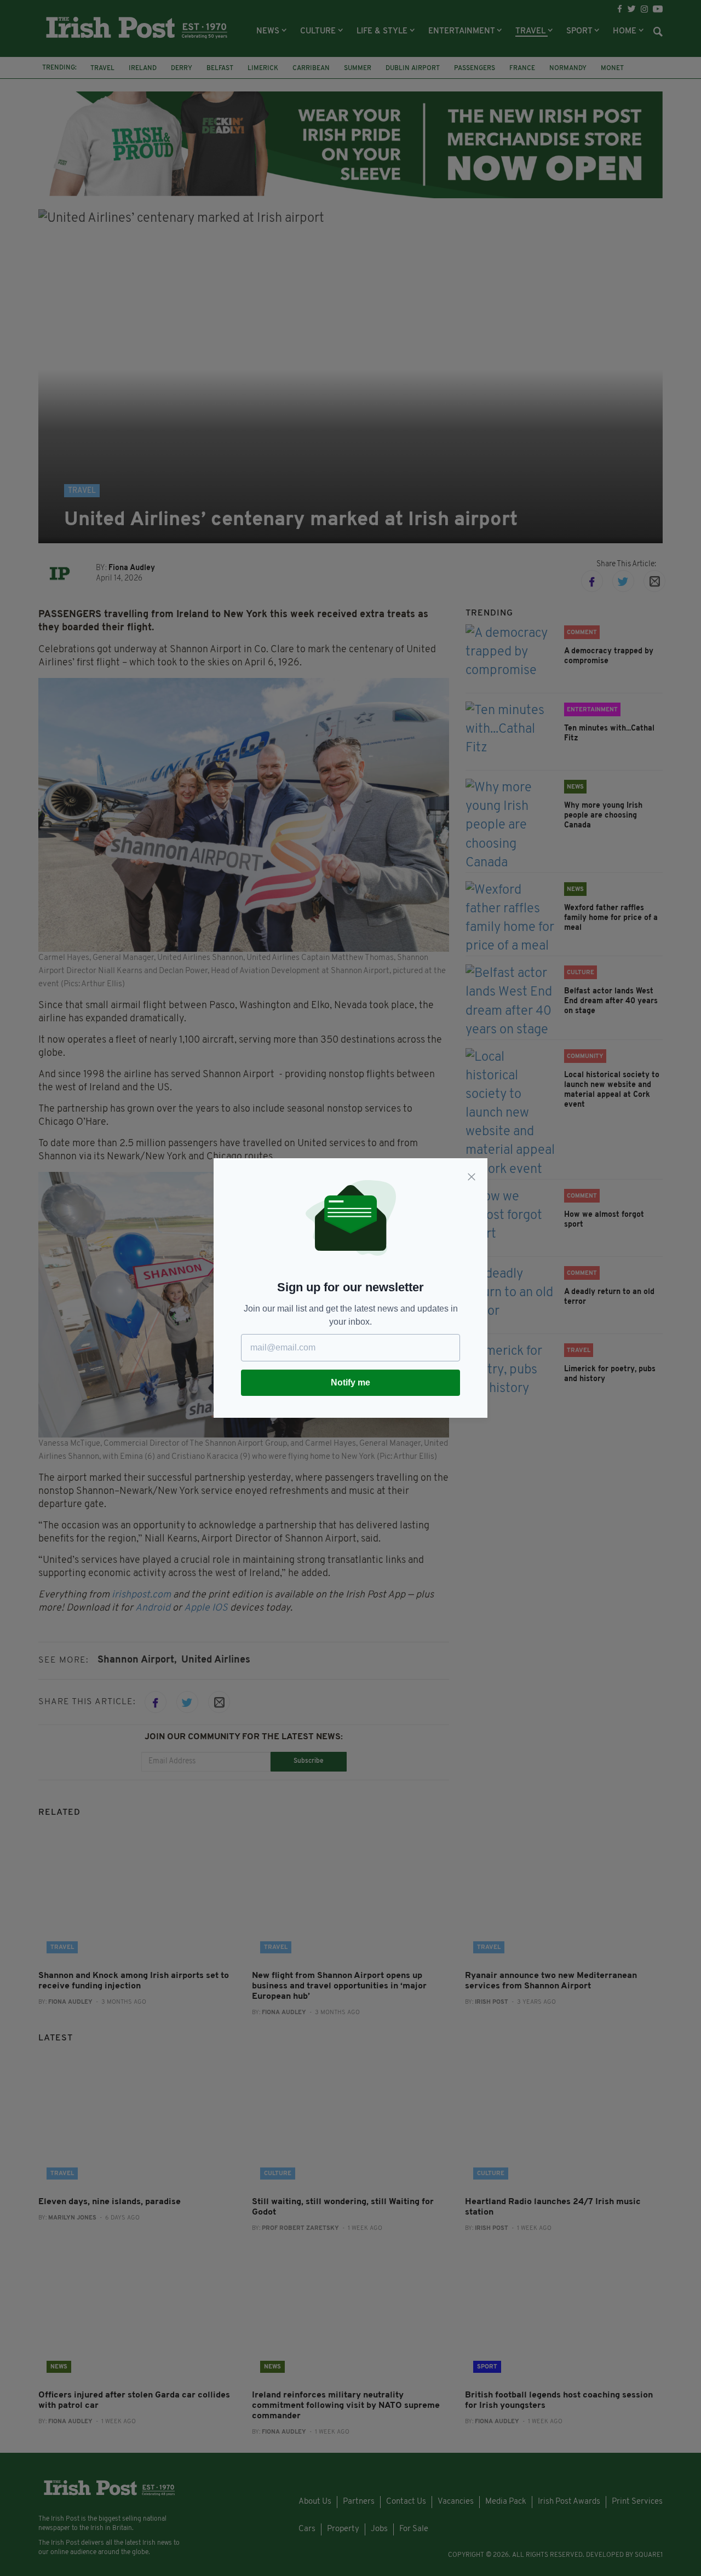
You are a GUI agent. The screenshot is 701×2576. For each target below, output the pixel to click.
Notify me (350, 1382)
